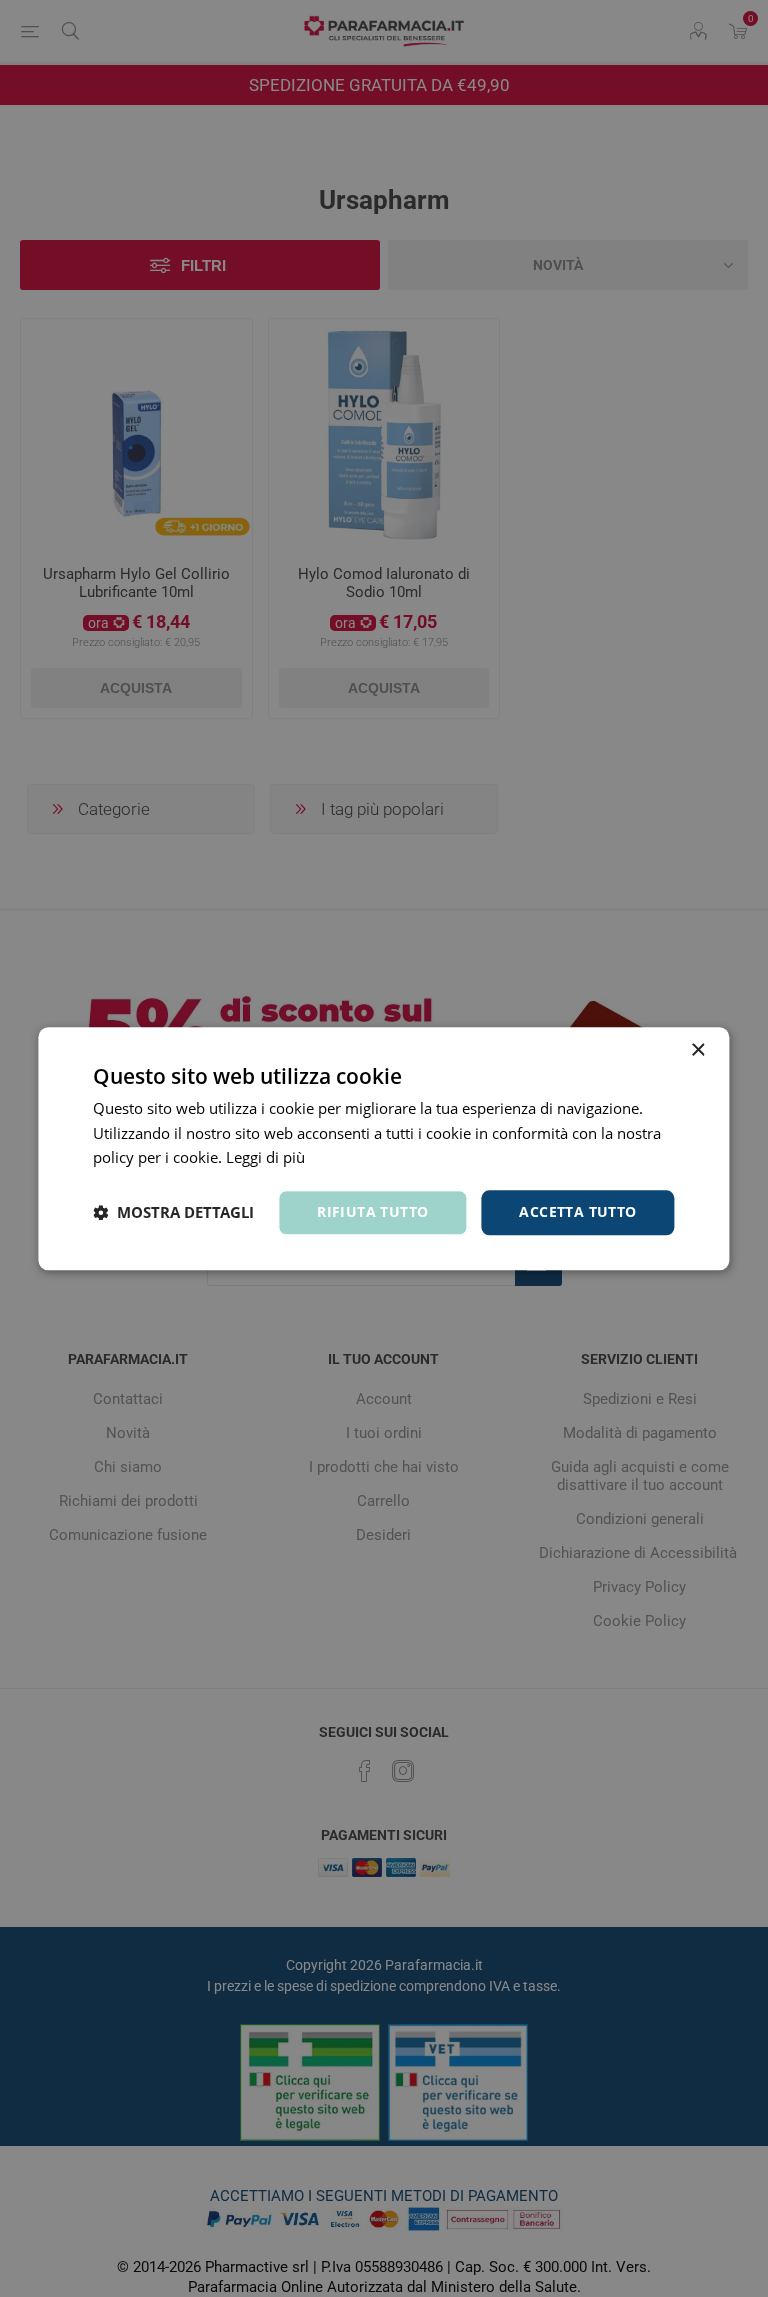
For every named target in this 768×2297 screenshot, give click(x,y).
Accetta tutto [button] (577, 1211)
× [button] (697, 1050)
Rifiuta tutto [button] (372, 1211)
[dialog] (383, 1148)
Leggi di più (265, 1158)
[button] (173, 1213)
